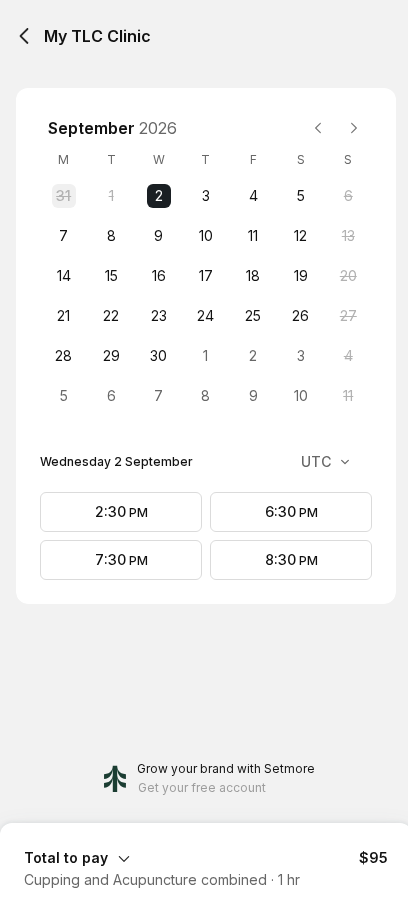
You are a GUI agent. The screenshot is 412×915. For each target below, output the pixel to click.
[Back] (24, 36)
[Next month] (354, 128)
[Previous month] (318, 128)
